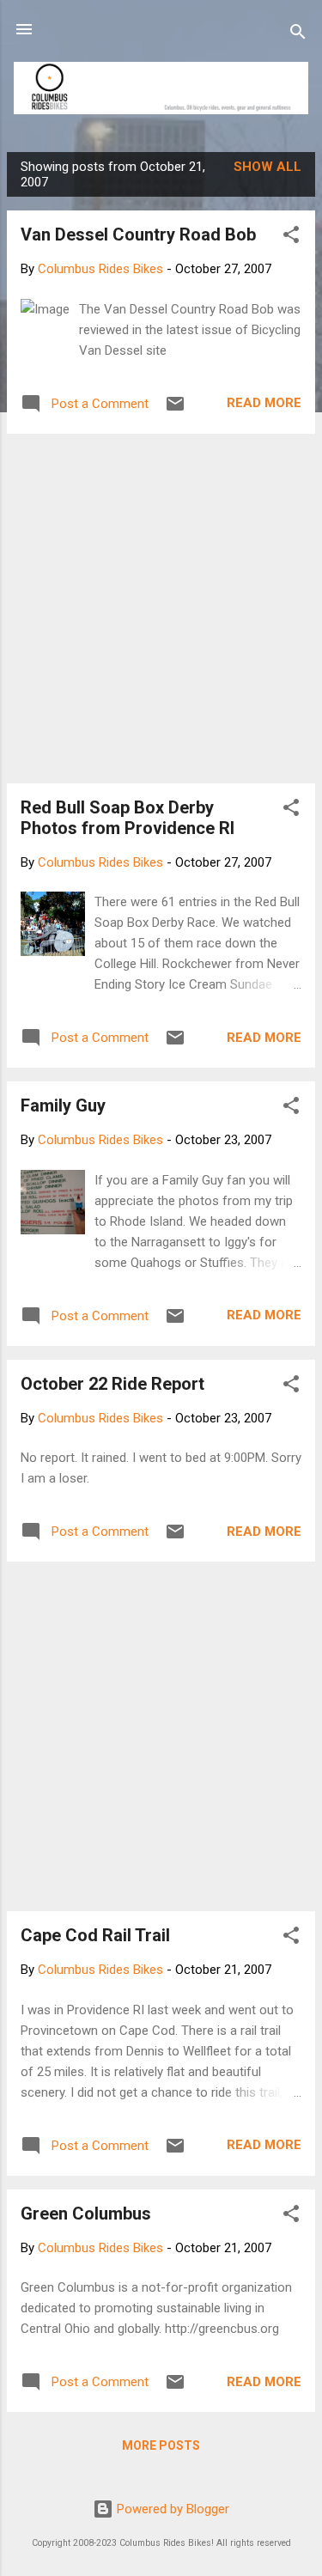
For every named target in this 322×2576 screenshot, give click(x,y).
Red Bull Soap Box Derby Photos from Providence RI (128, 818)
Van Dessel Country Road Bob (138, 234)
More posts (161, 2445)
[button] (291, 238)
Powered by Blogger (171, 2509)
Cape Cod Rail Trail (95, 1935)
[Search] (298, 35)
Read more (264, 403)
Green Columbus (86, 2214)
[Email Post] (175, 410)
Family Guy (63, 1105)
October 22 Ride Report (112, 1384)
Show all (267, 167)
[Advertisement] (161, 609)
